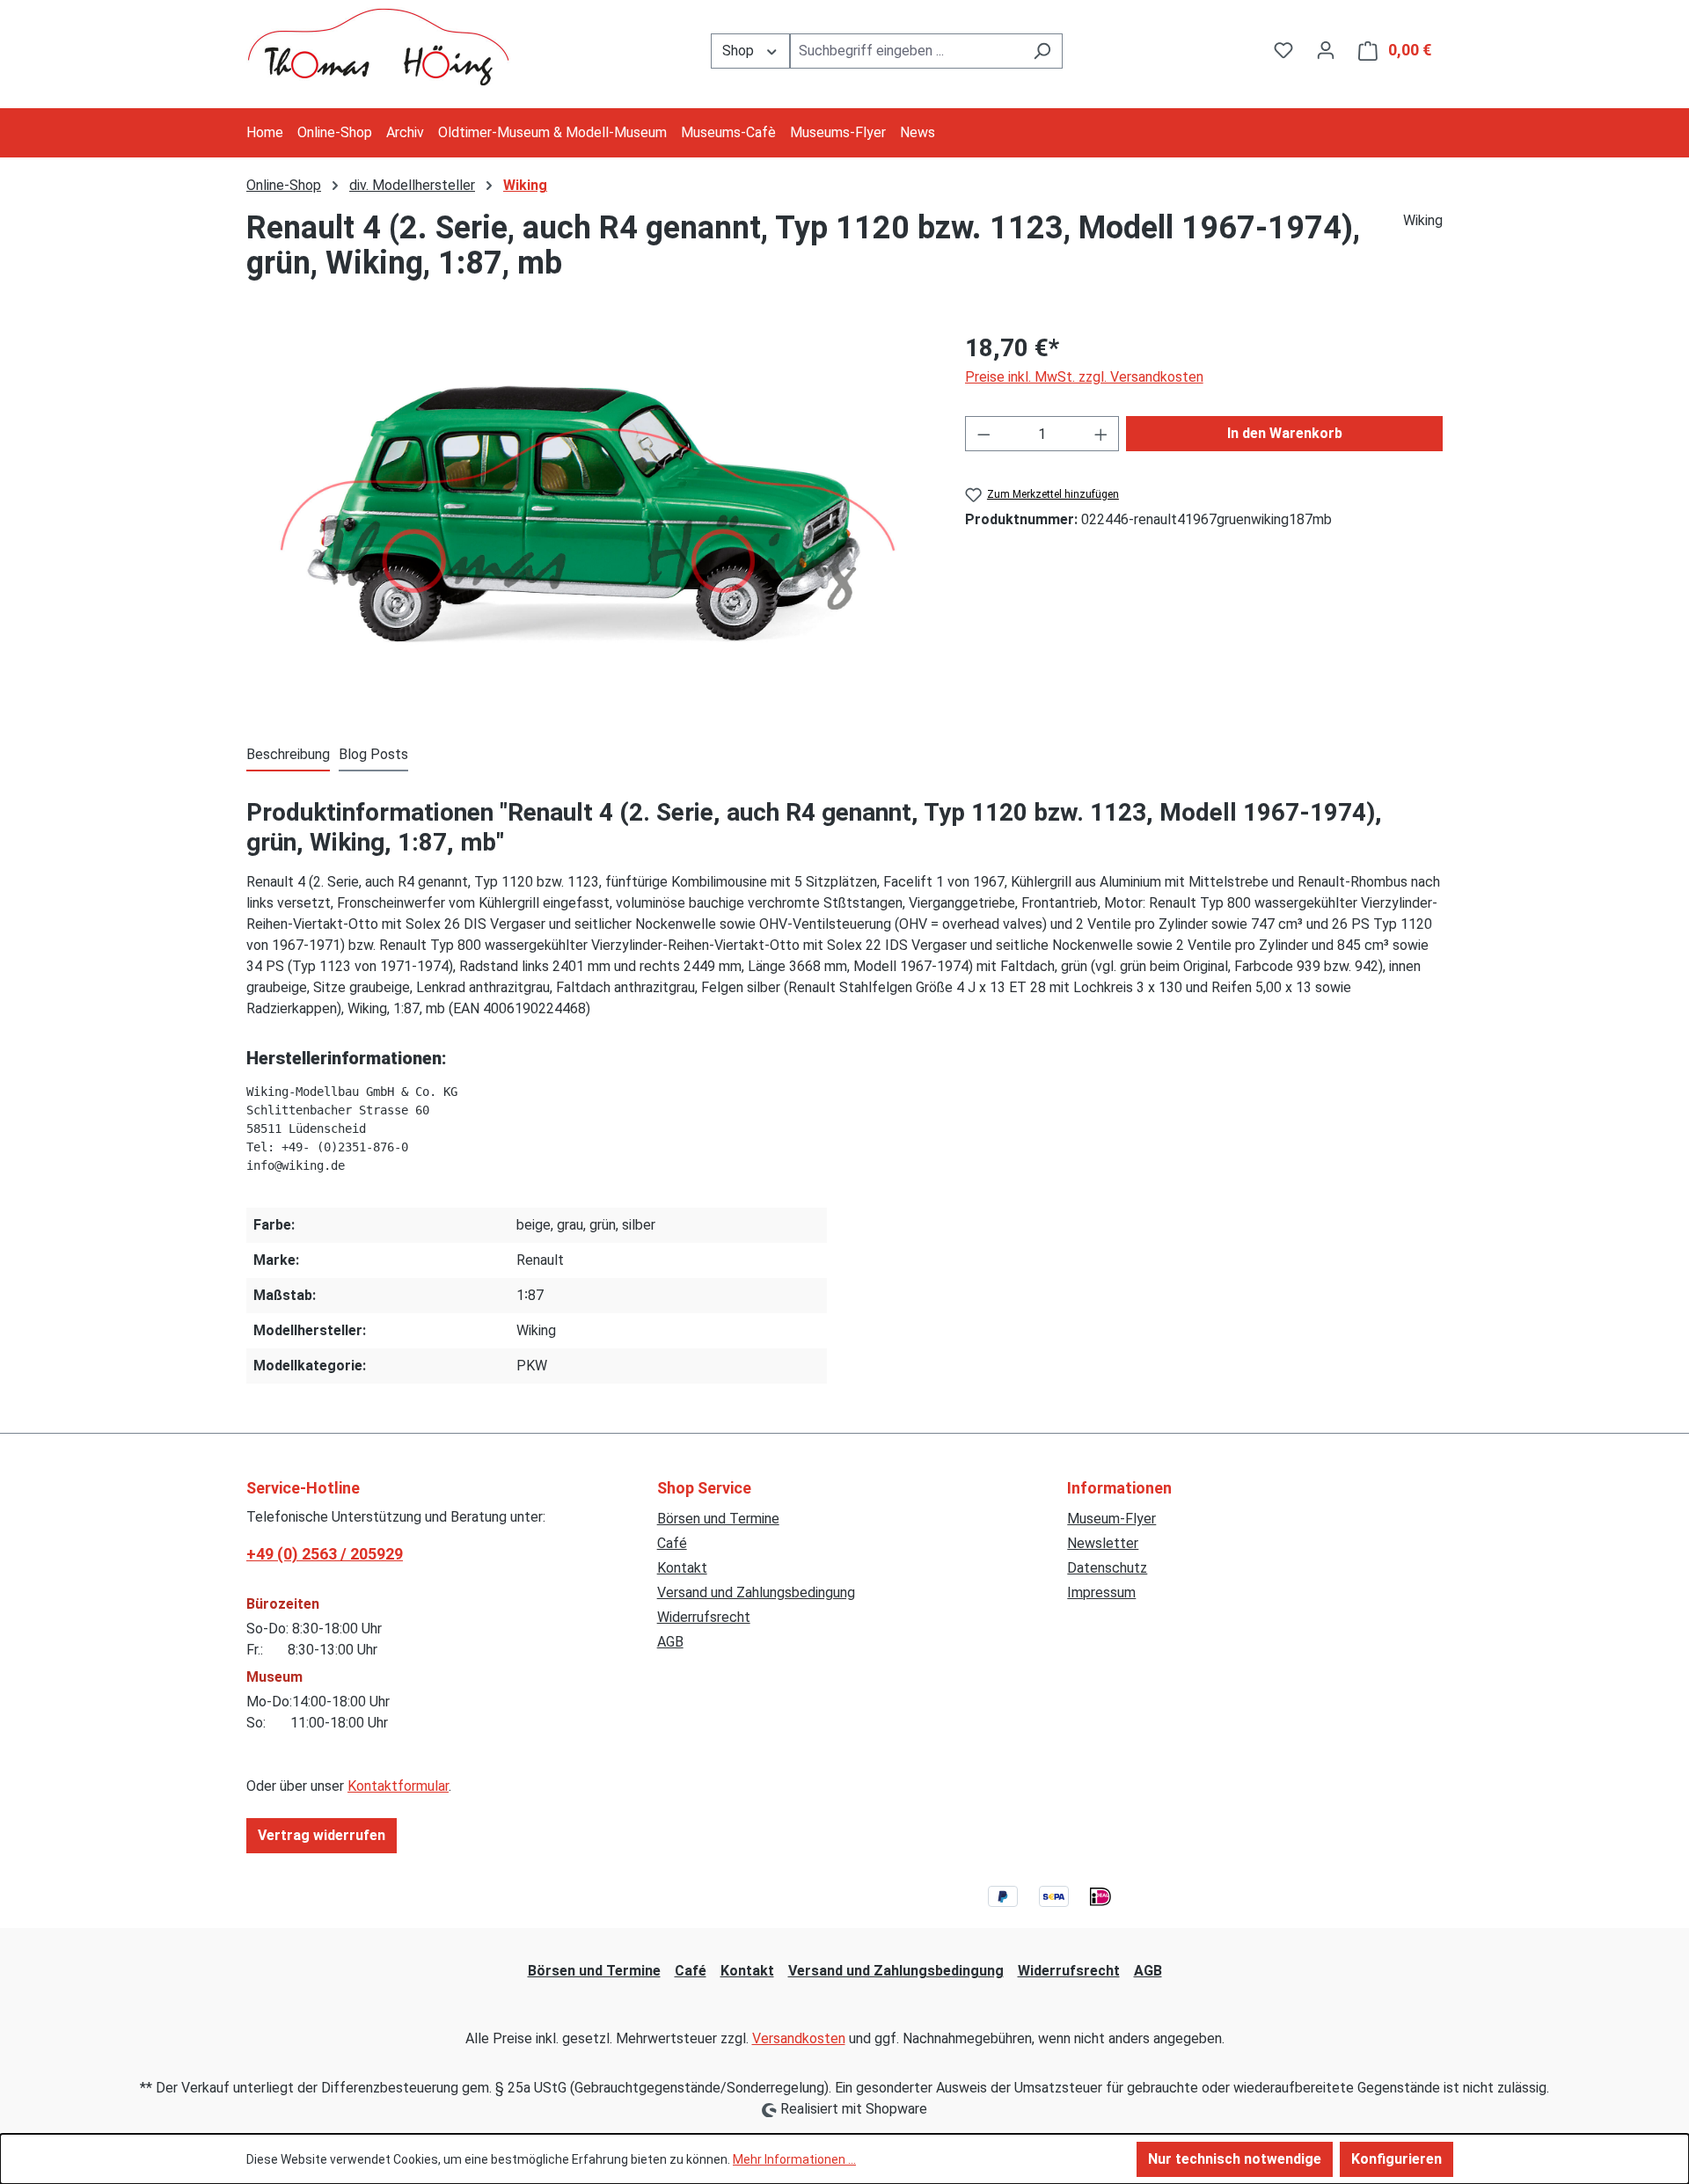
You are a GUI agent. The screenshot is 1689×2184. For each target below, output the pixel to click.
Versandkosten (799, 2038)
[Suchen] (1042, 51)
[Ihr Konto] (1326, 50)
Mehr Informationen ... (794, 2159)
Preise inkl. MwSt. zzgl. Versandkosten (1084, 377)
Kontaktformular (398, 1786)
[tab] (288, 756)
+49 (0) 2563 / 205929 (325, 1554)
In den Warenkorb (1285, 433)
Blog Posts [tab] (373, 754)
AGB (670, 1642)
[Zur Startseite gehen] (378, 47)
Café (672, 1543)
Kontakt (682, 1568)
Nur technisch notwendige (1235, 2159)
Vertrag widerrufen (322, 1835)
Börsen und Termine (718, 1519)
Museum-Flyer (1111, 1519)
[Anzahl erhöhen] (1101, 434)
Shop (740, 51)
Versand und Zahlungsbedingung (756, 1592)
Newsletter (1103, 1543)
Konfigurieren (1397, 2159)
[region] (588, 519)
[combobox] (906, 51)
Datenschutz (1107, 1568)
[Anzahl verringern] (983, 434)
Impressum (1101, 1592)
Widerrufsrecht (704, 1617)
